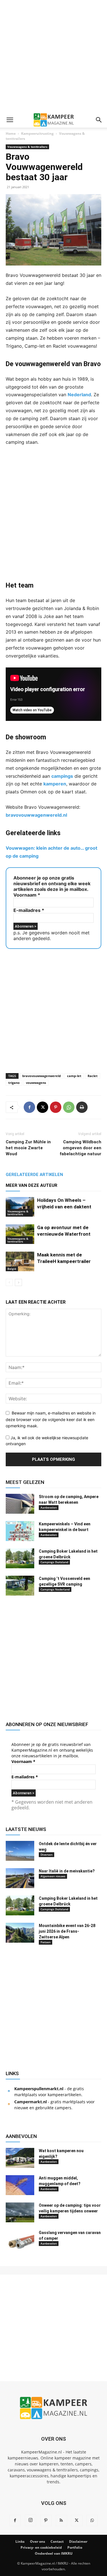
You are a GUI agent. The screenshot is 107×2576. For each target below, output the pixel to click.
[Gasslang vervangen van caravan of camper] (20, 2240)
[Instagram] (31, 2520)
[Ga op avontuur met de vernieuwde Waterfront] (20, 1234)
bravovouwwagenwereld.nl (36, 815)
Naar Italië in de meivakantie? (67, 1871)
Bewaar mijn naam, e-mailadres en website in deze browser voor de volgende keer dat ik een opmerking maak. (51, 1419)
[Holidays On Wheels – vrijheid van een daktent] (20, 1207)
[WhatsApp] (69, 1107)
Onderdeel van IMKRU (54, 2553)
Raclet (93, 1076)
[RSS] (61, 2521)
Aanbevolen (49, 1507)
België (12, 1269)
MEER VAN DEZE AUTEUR (32, 1185)
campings (62, 776)
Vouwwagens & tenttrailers (27, 147)
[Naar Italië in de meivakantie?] (20, 1878)
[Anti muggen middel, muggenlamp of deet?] (20, 2185)
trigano (14, 1083)
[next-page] (18, 1282)
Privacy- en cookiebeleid (41, 2547)
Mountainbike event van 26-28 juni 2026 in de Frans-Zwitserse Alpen (67, 1931)
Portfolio (75, 2547)
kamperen (55, 784)
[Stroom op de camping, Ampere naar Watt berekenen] (20, 1504)
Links (20, 2541)
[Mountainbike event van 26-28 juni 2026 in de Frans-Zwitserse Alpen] (20, 1933)
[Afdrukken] (82, 1107)
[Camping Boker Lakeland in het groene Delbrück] (20, 1558)
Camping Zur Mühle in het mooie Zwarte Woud (28, 1148)
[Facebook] (29, 1107)
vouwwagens (36, 1083)
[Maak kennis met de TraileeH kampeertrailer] (20, 1261)
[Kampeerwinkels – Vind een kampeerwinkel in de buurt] (20, 1531)
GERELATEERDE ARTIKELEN (34, 1175)
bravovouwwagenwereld (42, 1076)
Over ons (38, 2541)
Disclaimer (78, 2541)
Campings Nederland (55, 1589)
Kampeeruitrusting (37, 133)
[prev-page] (9, 1282)
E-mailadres (29, 910)
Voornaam (27, 895)
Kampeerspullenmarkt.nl (39, 2089)
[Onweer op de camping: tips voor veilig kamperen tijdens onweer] (20, 2212)
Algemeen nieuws (53, 1876)
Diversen (47, 1855)
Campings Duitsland (54, 1562)
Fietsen (46, 1942)
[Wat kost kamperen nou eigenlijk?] (20, 2158)
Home (11, 133)
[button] (10, 120)
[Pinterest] (56, 1107)
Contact (57, 2541)
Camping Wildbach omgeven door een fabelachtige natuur (80, 1148)
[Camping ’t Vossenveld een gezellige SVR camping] (20, 1586)
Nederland (79, 395)
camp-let (74, 1076)
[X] (43, 1107)
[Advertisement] (53, 56)
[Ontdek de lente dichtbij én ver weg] (20, 1851)
